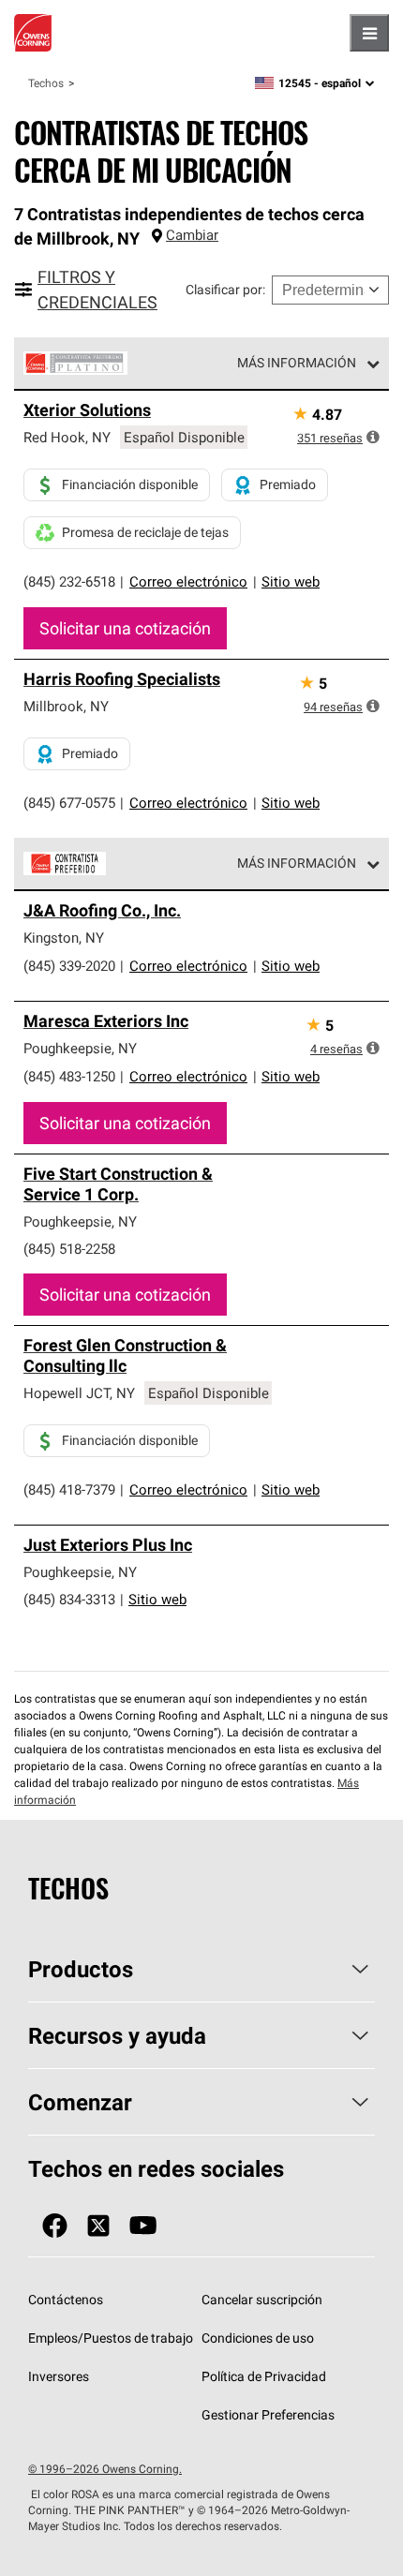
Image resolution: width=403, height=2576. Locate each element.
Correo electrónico (188, 581)
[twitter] (98, 2226)
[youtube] (143, 2226)
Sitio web (291, 581)
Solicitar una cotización (125, 628)
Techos (46, 83)
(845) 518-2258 (69, 1249)
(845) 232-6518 (69, 581)
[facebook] (55, 2226)
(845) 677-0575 (69, 803)
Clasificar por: (225, 290)
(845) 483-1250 (69, 1076)
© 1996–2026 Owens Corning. (105, 2469)
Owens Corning (33, 33)
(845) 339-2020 (69, 966)
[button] (373, 437)
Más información (297, 363)
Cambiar (192, 235)
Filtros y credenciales (97, 290)
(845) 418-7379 (69, 1489)
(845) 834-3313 (69, 1599)
